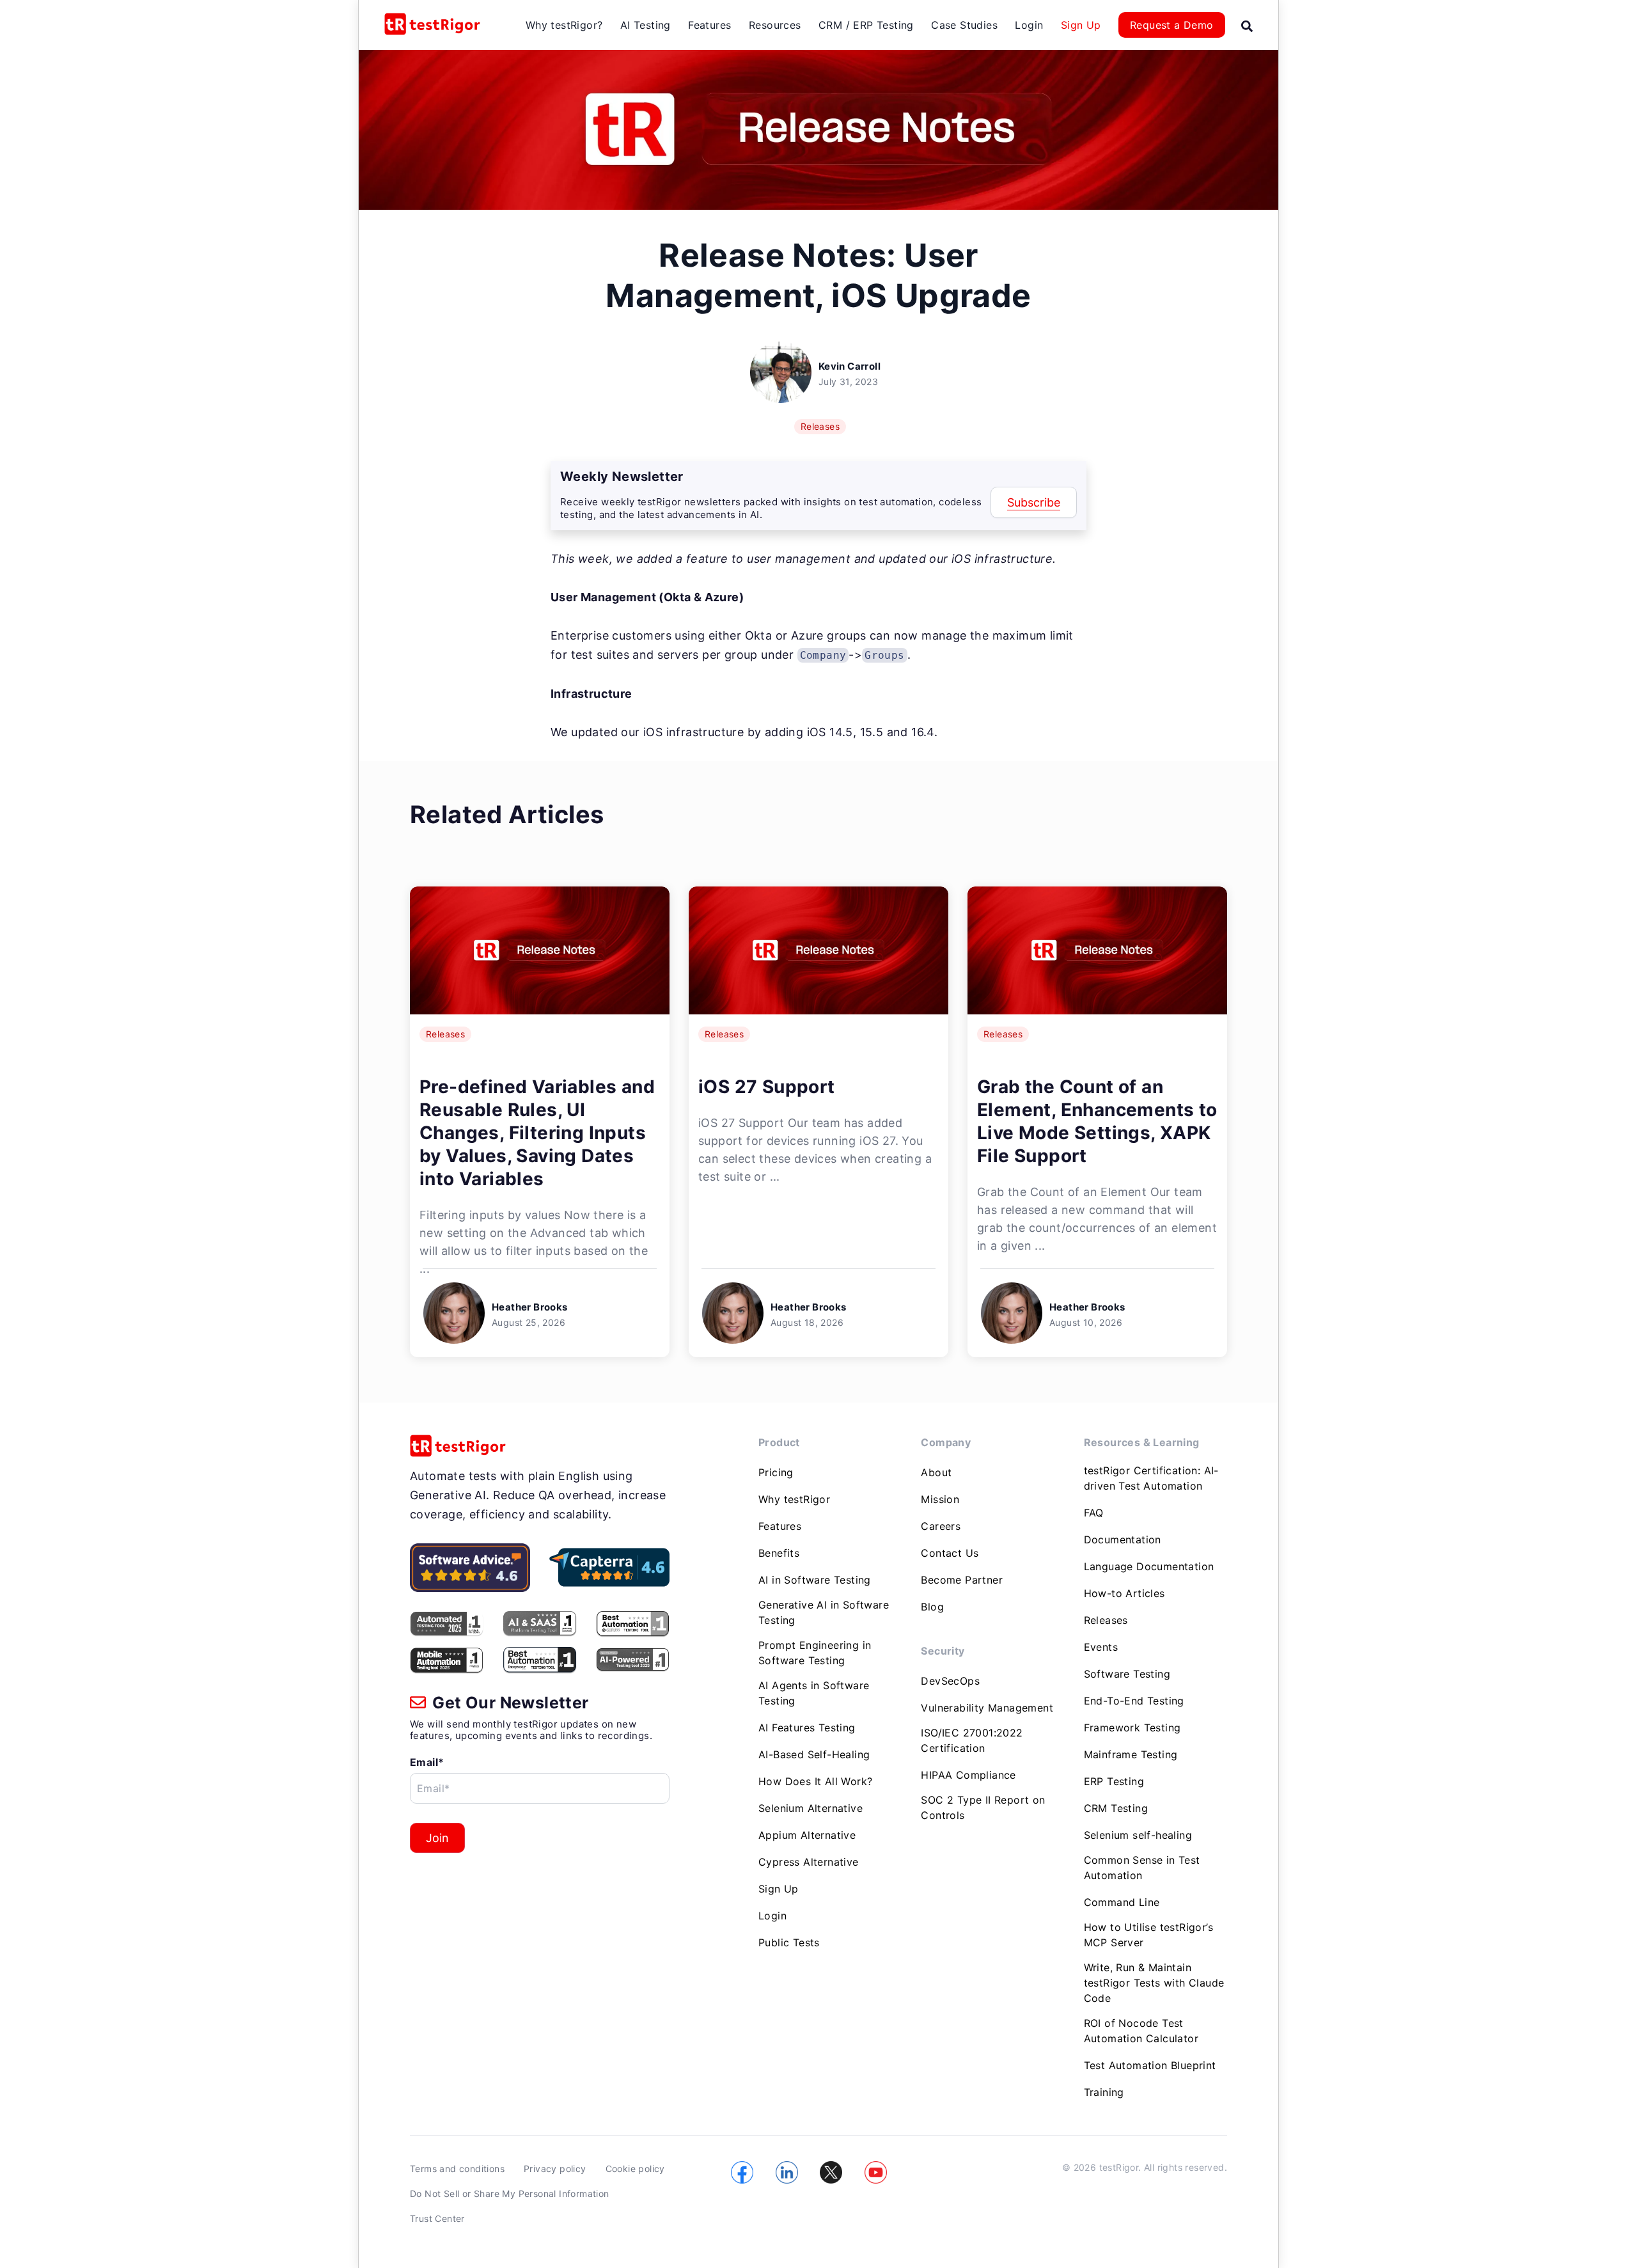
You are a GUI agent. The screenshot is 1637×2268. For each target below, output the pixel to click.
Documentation (1123, 1540)
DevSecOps (950, 1681)
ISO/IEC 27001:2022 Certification (972, 1740)
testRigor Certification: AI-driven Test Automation (1151, 1478)
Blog (932, 1607)
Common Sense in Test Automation (1142, 1868)
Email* (427, 1762)
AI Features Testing (807, 1728)
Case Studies (964, 25)
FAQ (1094, 1513)
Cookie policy (635, 2169)
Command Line (1122, 1902)
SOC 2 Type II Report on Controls (983, 1807)
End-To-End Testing (1134, 1701)
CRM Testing (1116, 1808)
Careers (941, 1526)
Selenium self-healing (1138, 1835)
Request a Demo (1172, 25)
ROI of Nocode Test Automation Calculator (1141, 2031)
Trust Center (437, 2218)
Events (1101, 1647)
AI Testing (646, 25)
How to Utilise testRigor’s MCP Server (1148, 1935)
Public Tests (789, 1942)
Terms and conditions (457, 2169)
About (936, 1472)
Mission (940, 1499)
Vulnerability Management (987, 1708)
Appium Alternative (807, 1835)
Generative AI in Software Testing (824, 1612)
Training (1104, 2092)
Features (709, 25)
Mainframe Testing (1131, 1754)
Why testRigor (794, 1499)
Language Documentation (1149, 1566)
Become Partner (962, 1580)
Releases (820, 426)
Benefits (779, 1553)
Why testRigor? (564, 25)
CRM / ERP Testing (866, 25)
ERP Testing (1114, 1781)
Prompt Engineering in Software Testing (815, 1653)
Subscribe (1034, 502)
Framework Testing (1132, 1728)
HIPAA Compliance (968, 1775)
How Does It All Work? (815, 1781)
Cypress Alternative (809, 1862)
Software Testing (1127, 1674)
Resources (775, 25)
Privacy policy (555, 2169)
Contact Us (950, 1553)
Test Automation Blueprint (1150, 2065)
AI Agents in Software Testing (814, 1693)
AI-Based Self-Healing (814, 1754)
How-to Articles (1124, 1593)
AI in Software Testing (815, 1580)
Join (437, 1838)
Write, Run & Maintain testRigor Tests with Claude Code (1154, 1983)
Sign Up (1081, 25)
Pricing (776, 1472)
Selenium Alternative (811, 1808)
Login (1029, 25)
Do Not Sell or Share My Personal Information (510, 2193)
